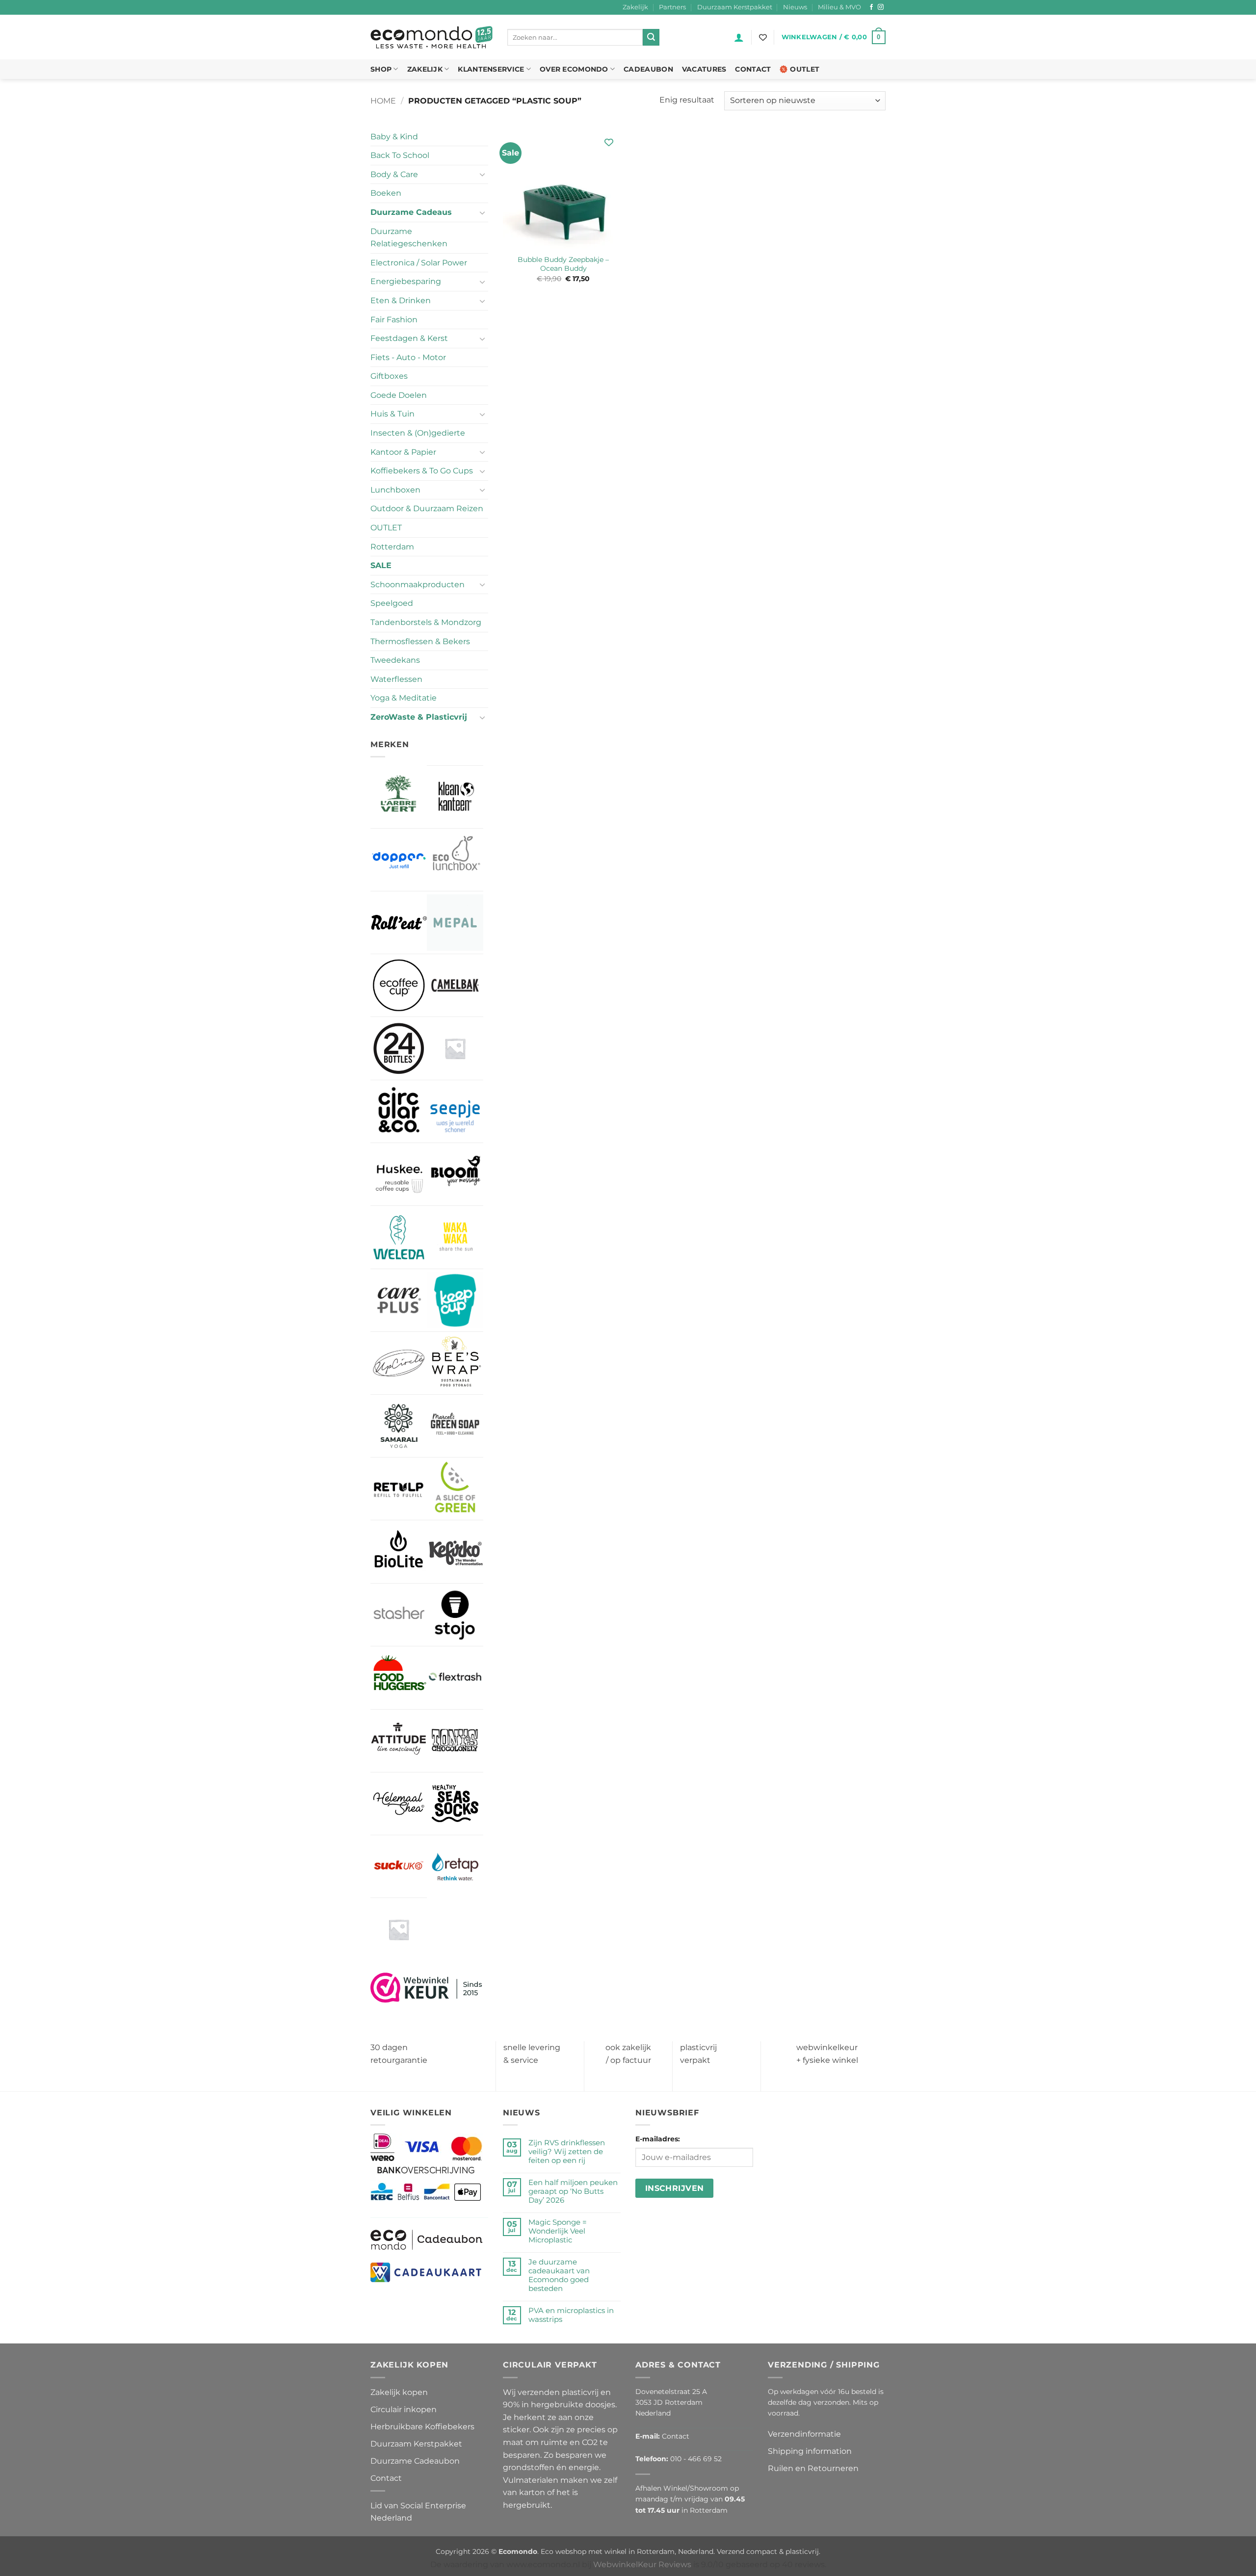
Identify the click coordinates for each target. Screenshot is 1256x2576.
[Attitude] (399, 1741)
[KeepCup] (455, 1300)
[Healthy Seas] (455, 1804)
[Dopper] (399, 860)
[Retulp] (399, 1489)
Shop (381, 69)
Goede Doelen (399, 395)
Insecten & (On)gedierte (418, 433)
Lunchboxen (395, 490)
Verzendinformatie (804, 2434)
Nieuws (795, 7)
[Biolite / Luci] (399, 1551)
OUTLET (386, 528)
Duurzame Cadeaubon (415, 2461)
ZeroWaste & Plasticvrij (419, 717)
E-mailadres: (658, 2139)
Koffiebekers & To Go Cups (422, 471)
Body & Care (394, 174)
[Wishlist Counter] (763, 37)
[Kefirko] (455, 1551)
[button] (739, 37)
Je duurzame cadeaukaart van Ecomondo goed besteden (559, 2275)
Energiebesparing (406, 281)
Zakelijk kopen (399, 2392)
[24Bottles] (399, 1048)
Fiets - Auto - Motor (408, 357)
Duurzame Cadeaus (411, 212)
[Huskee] (399, 1174)
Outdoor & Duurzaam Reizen (427, 508)
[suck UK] (399, 1866)
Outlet (805, 69)
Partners (672, 7)
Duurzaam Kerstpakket (735, 7)
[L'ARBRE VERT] (399, 796)
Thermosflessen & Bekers (420, 641)
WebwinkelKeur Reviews (642, 2564)
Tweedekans (395, 660)
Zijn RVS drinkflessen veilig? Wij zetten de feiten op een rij (567, 2152)
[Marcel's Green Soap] (455, 1426)
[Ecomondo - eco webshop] (432, 38)
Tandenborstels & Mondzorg (426, 622)
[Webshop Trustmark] (427, 1987)
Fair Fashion (394, 320)
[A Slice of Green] (455, 1489)
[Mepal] (455, 923)
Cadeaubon (648, 69)
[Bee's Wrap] (455, 1363)
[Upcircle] (399, 1363)
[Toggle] (482, 174)
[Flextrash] (455, 1678)
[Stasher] (399, 1615)
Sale (381, 565)
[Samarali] (399, 1426)
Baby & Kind (394, 137)
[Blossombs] (455, 1048)
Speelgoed (392, 603)
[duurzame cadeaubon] (427, 2239)
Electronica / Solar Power (419, 263)
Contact (753, 69)
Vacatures (704, 69)
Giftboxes (389, 376)
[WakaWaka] (455, 1237)
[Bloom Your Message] (455, 1174)
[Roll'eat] (399, 923)
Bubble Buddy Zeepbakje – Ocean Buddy (563, 264)
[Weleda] (399, 1237)
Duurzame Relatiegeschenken (409, 238)
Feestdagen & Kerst (409, 338)
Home (383, 101)
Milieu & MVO (839, 7)
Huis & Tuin (392, 414)
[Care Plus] (399, 1300)
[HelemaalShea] (399, 1804)
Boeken (386, 193)
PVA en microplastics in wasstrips (571, 2315)
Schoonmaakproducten (418, 585)
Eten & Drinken (401, 300)
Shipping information (810, 2451)
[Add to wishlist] (609, 143)
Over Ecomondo (574, 69)
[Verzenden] (651, 37)
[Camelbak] (455, 985)
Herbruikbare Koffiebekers (422, 2427)
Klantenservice (491, 69)
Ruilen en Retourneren (813, 2468)
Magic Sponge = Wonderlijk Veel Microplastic (558, 2231)
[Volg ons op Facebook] (871, 7)
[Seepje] (455, 1111)
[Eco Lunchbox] (455, 860)
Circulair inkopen (404, 2409)
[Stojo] (455, 1615)
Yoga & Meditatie (404, 698)
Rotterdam (392, 547)
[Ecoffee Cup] (399, 985)
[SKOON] (399, 1929)
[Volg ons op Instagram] (881, 7)
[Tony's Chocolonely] (455, 1741)
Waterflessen (396, 679)
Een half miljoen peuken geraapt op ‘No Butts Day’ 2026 (573, 2191)
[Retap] (455, 1866)
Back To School (400, 155)
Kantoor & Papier (403, 452)
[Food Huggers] (399, 1678)
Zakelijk (635, 7)
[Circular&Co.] (399, 1112)
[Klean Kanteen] (455, 797)
